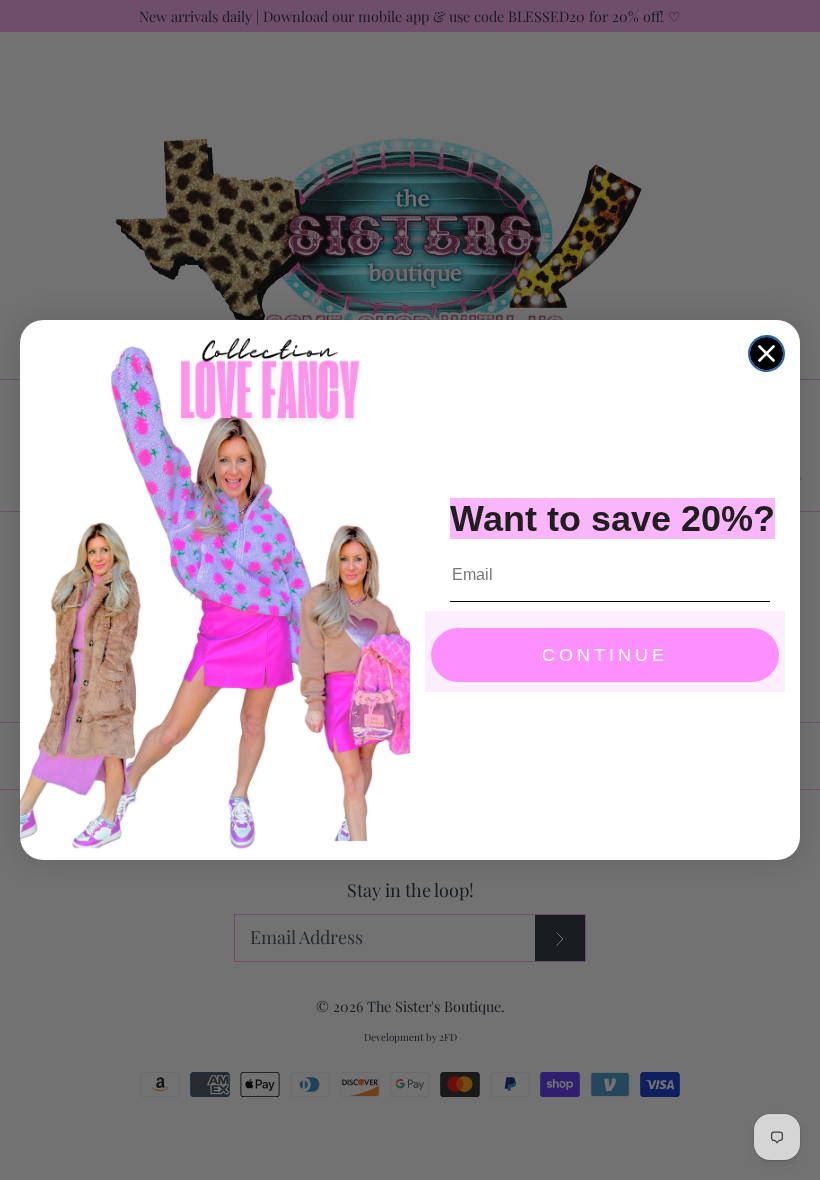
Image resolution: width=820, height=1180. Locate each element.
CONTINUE (605, 655)
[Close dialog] (766, 353)
